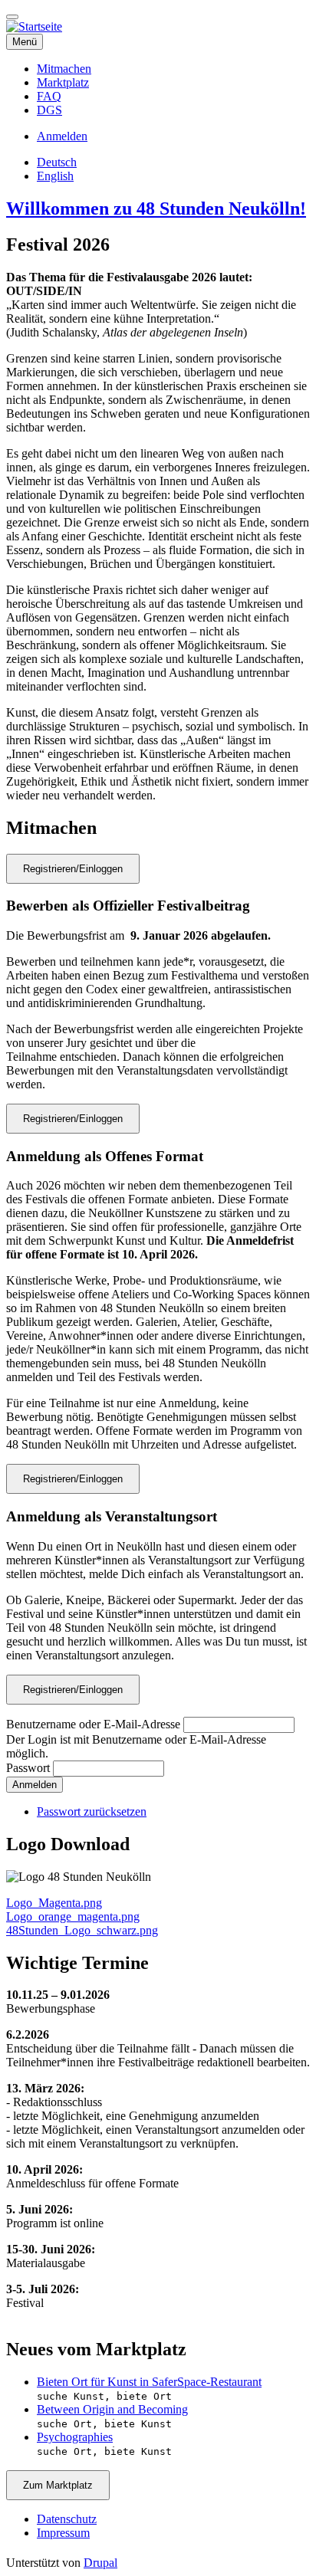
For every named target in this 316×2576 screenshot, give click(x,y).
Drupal (100, 2563)
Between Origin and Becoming (112, 2409)
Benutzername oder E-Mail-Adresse (93, 1724)
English (55, 176)
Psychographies (75, 2437)
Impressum (63, 2533)
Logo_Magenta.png (54, 1903)
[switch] (12, 17)
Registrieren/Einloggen (73, 869)
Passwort (28, 1768)
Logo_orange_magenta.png (73, 1916)
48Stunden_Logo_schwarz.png (82, 1930)
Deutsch (57, 162)
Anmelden (62, 136)
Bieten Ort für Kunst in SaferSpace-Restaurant (149, 2382)
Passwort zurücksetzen (92, 1811)
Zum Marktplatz (58, 2485)
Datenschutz (67, 2519)
